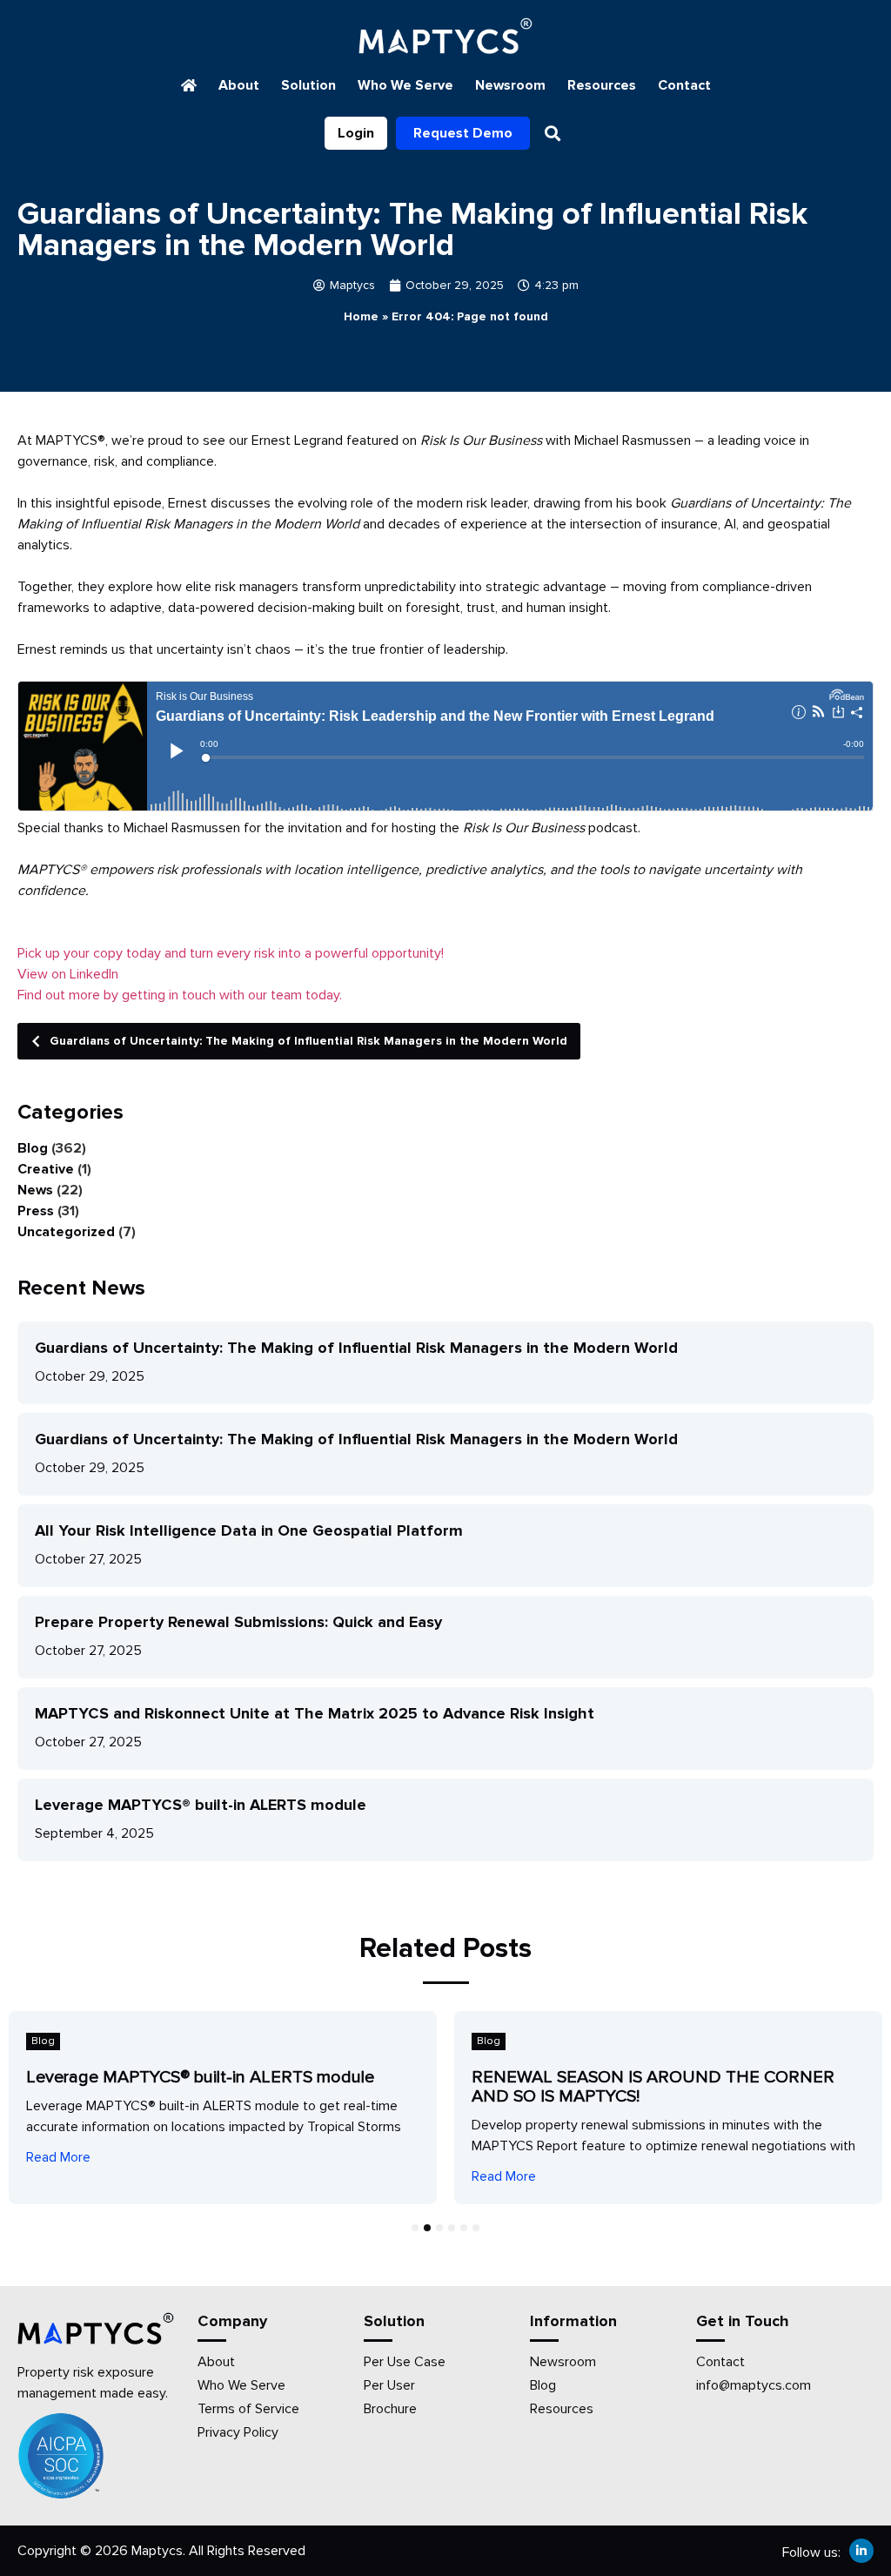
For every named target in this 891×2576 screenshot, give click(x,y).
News (35, 1190)
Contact (684, 85)
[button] (553, 133)
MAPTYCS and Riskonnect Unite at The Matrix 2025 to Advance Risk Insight (315, 1713)
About (239, 85)
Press (36, 1211)
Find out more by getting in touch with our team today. (180, 995)
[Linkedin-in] (861, 2551)
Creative (46, 1169)
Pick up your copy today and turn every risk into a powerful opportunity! (231, 953)
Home (361, 316)
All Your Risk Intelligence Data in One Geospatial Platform (249, 1530)
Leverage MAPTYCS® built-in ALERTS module (201, 1805)
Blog (33, 1148)
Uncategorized (66, 1232)
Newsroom (510, 85)
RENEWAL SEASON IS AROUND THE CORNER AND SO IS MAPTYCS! (653, 2087)
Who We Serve (405, 85)
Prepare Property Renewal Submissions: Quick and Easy (238, 1622)
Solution (308, 85)
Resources (602, 85)
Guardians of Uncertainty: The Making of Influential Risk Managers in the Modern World (308, 1041)
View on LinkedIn (68, 974)
